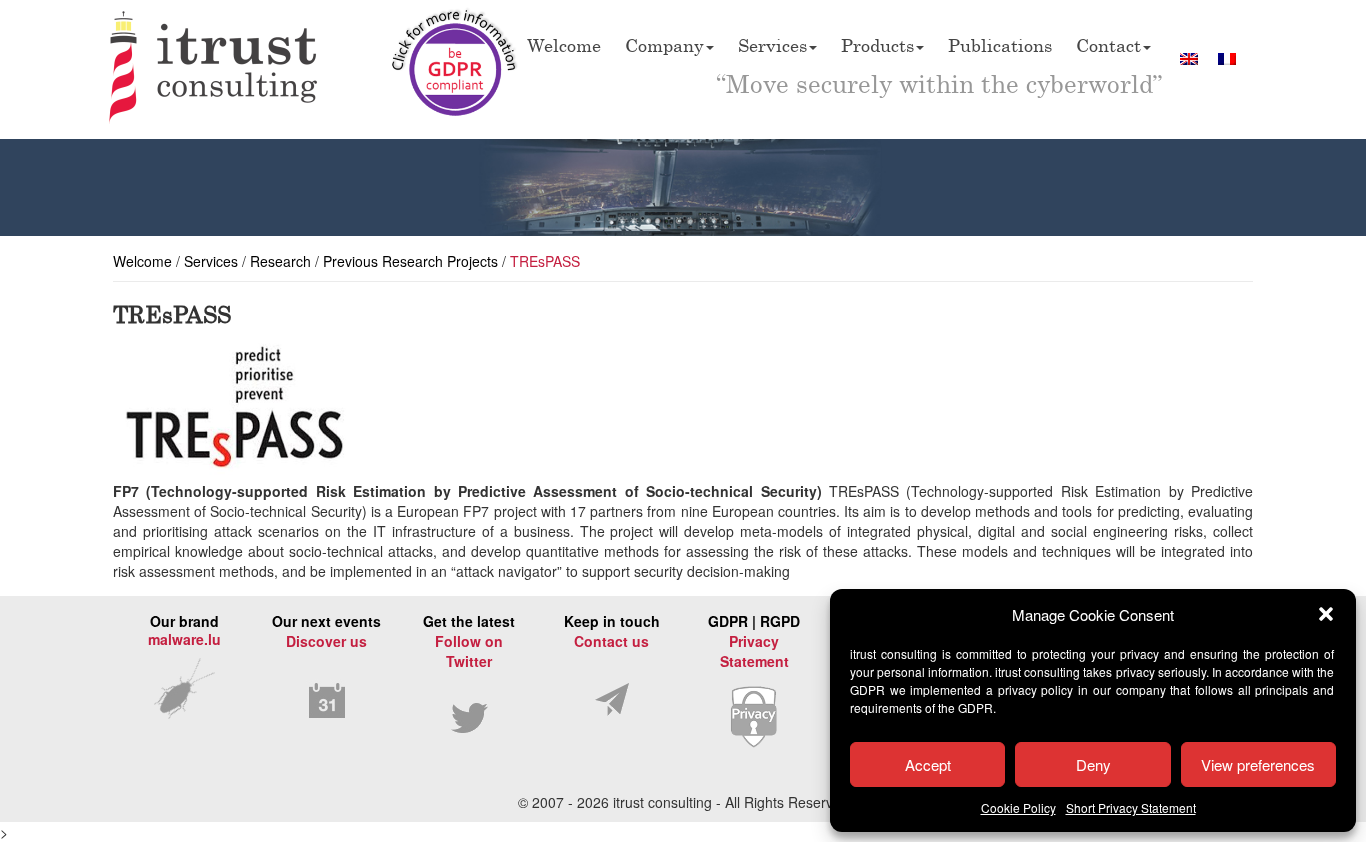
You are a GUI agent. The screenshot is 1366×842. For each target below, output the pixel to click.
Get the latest (469, 641)
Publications (1000, 45)
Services (772, 45)
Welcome (564, 45)
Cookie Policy (1018, 807)
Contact (1108, 45)
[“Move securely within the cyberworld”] (214, 69)
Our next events (326, 631)
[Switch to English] (1189, 58)
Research (280, 261)
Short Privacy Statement (1131, 807)
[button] (1326, 614)
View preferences (1258, 764)
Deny (1093, 764)
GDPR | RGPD (754, 641)
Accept (928, 764)
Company (664, 45)
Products (877, 45)
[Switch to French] (1227, 58)
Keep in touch (612, 631)
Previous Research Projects (410, 261)
